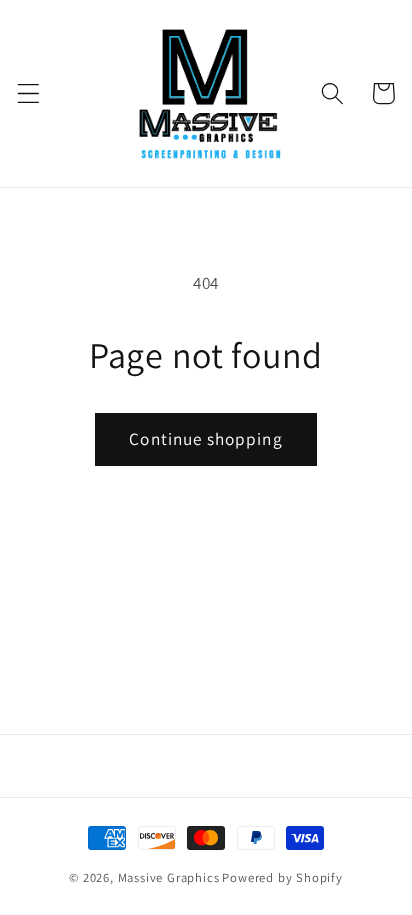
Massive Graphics (169, 877)
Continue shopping (206, 438)
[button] (28, 93)
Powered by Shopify (282, 877)
